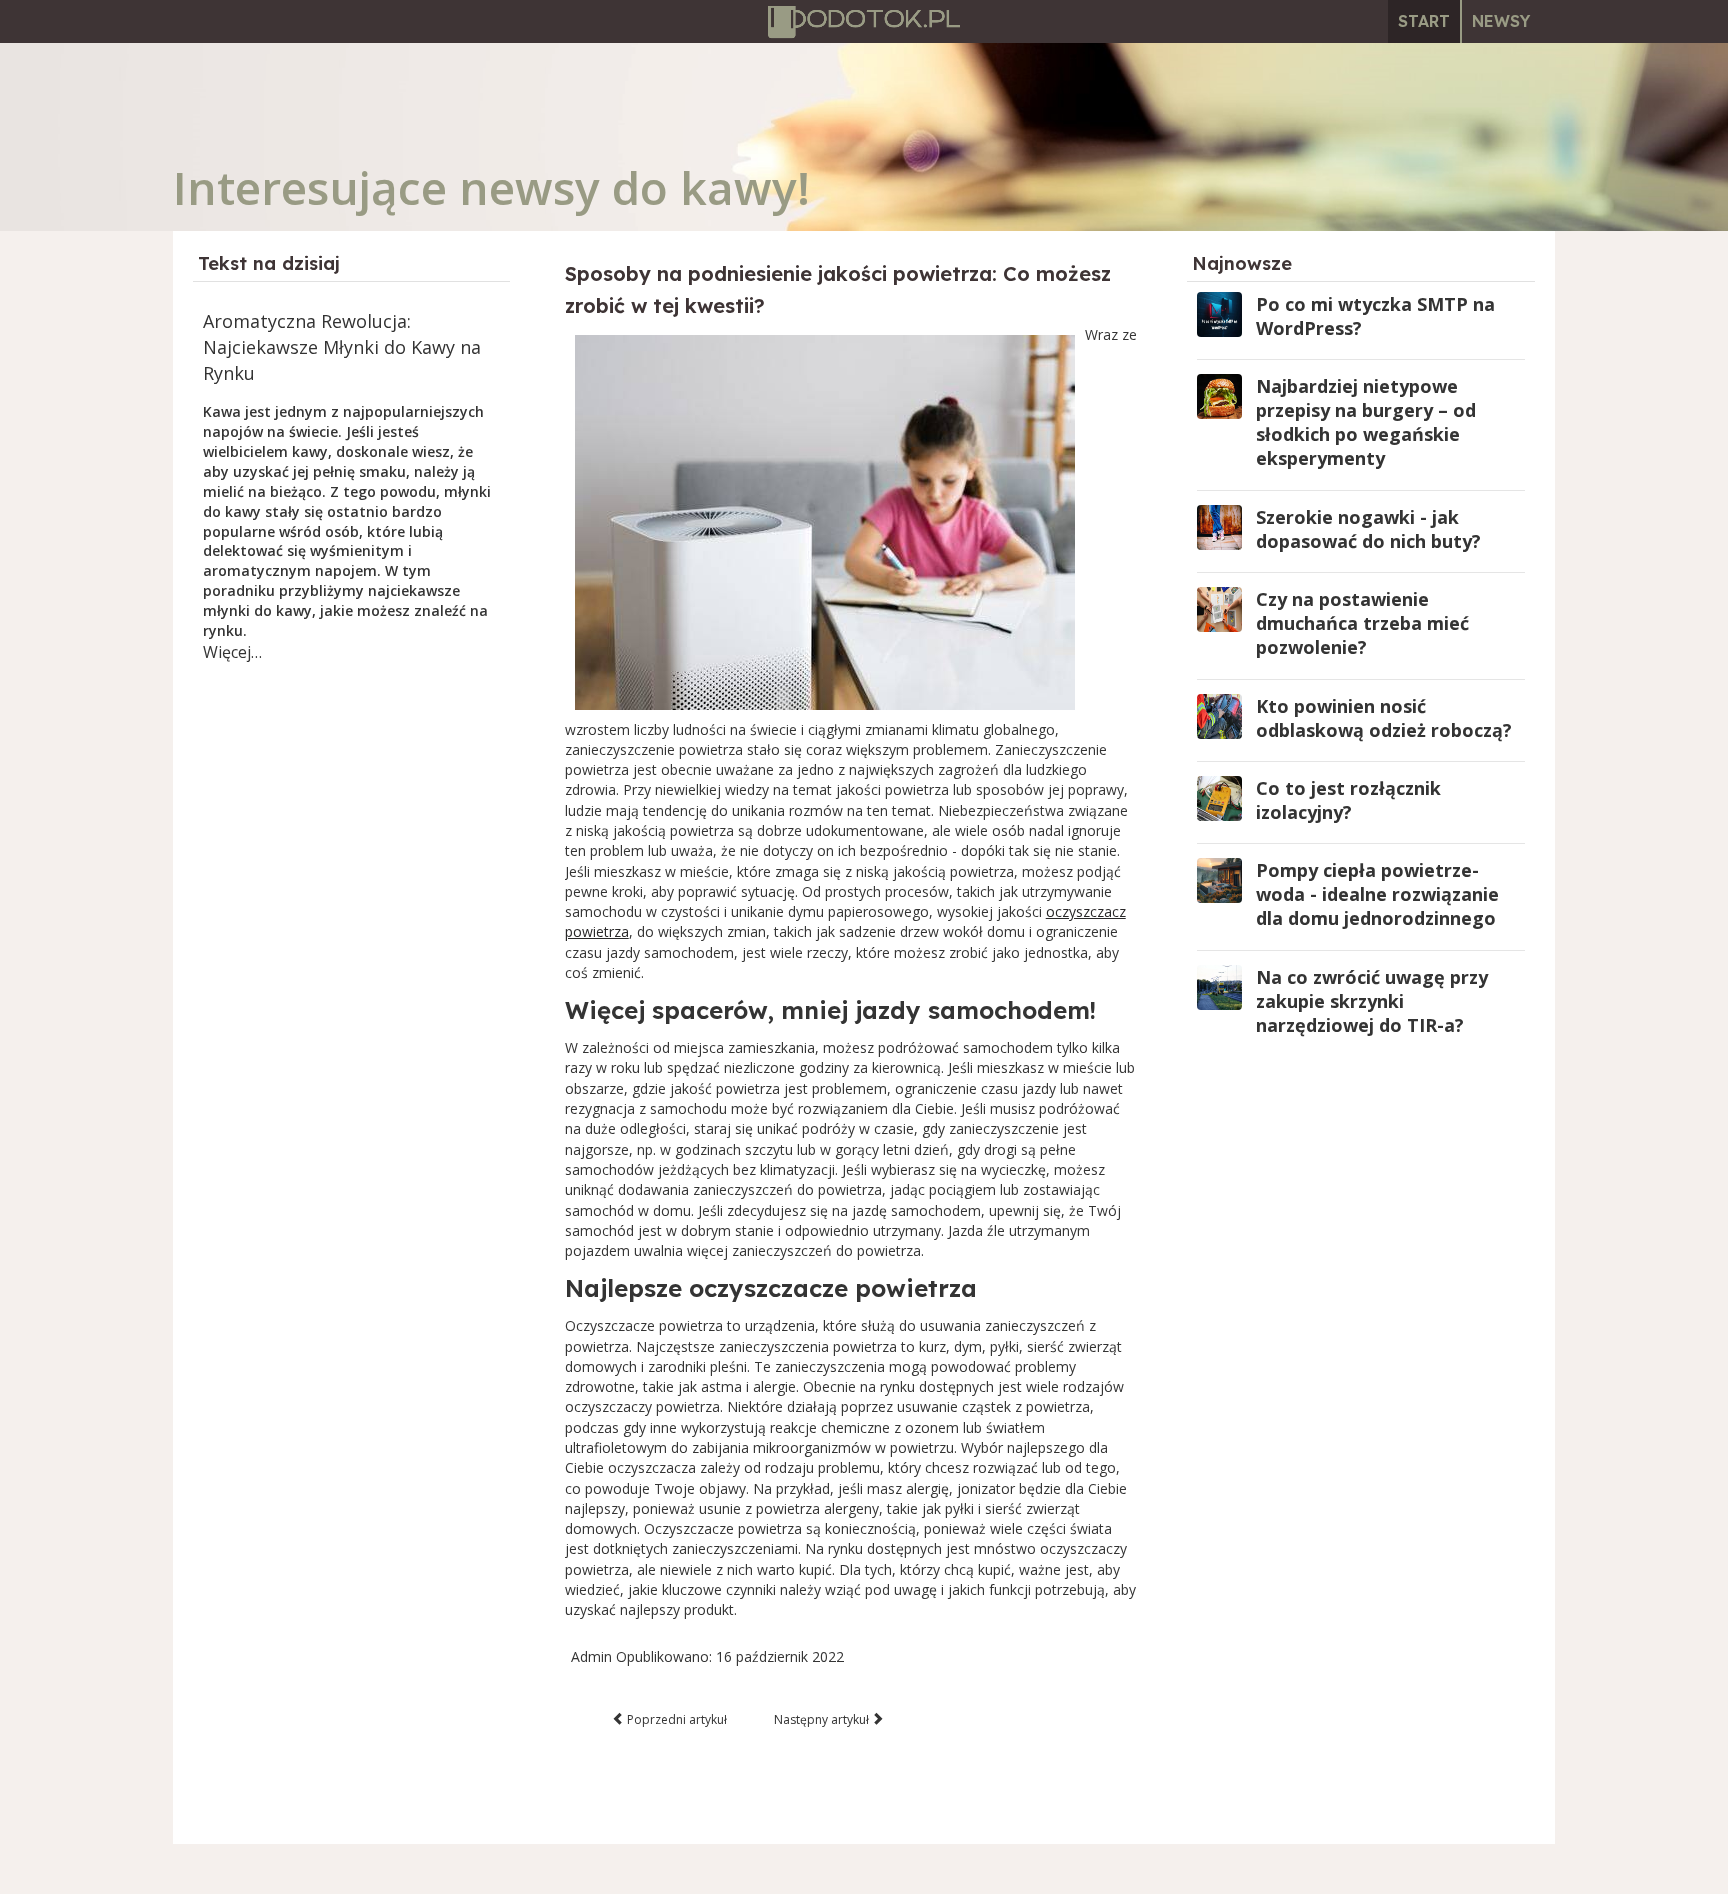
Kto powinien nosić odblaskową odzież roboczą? (1384, 718)
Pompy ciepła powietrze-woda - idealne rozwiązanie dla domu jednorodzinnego (1377, 894)
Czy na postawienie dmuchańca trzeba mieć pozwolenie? (1362, 623)
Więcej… (232, 652)
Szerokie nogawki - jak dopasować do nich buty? (1368, 529)
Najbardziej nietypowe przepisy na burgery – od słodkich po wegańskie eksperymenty (1366, 422)
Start (1424, 21)
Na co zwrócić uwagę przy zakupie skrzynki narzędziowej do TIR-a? (1372, 1001)
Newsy (1501, 21)
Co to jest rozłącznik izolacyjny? (1348, 800)
